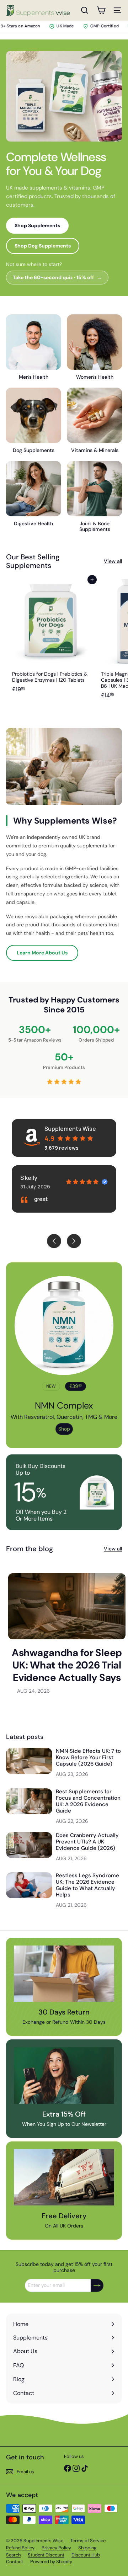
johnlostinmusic (52, 1178)
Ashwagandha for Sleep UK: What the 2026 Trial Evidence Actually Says (67, 1665)
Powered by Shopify (51, 2562)
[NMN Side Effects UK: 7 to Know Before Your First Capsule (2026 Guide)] (29, 1761)
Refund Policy (20, 2548)
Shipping (87, 2548)
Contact (15, 2562)
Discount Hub (86, 2555)
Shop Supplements (37, 225)
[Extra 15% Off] (64, 2075)
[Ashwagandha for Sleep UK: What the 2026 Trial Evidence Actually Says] (67, 1606)
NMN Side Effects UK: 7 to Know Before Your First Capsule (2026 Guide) (88, 1757)
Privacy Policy (56, 2548)
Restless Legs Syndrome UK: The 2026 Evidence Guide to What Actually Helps (87, 1885)
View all (113, 561)
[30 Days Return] (64, 1974)
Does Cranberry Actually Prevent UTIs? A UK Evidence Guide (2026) (87, 1842)
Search (13, 2555)
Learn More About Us (42, 953)
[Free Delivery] (64, 2178)
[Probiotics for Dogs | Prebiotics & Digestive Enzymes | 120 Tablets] (50, 641)
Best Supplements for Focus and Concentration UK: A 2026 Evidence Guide (88, 1801)
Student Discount (46, 2555)
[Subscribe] (97, 2285)
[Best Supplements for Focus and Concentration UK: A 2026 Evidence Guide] (29, 1801)
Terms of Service (88, 2541)
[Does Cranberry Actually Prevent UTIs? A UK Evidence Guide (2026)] (29, 1845)
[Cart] (101, 10)
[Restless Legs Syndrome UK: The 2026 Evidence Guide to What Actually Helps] (29, 1885)
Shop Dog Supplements (43, 246)
